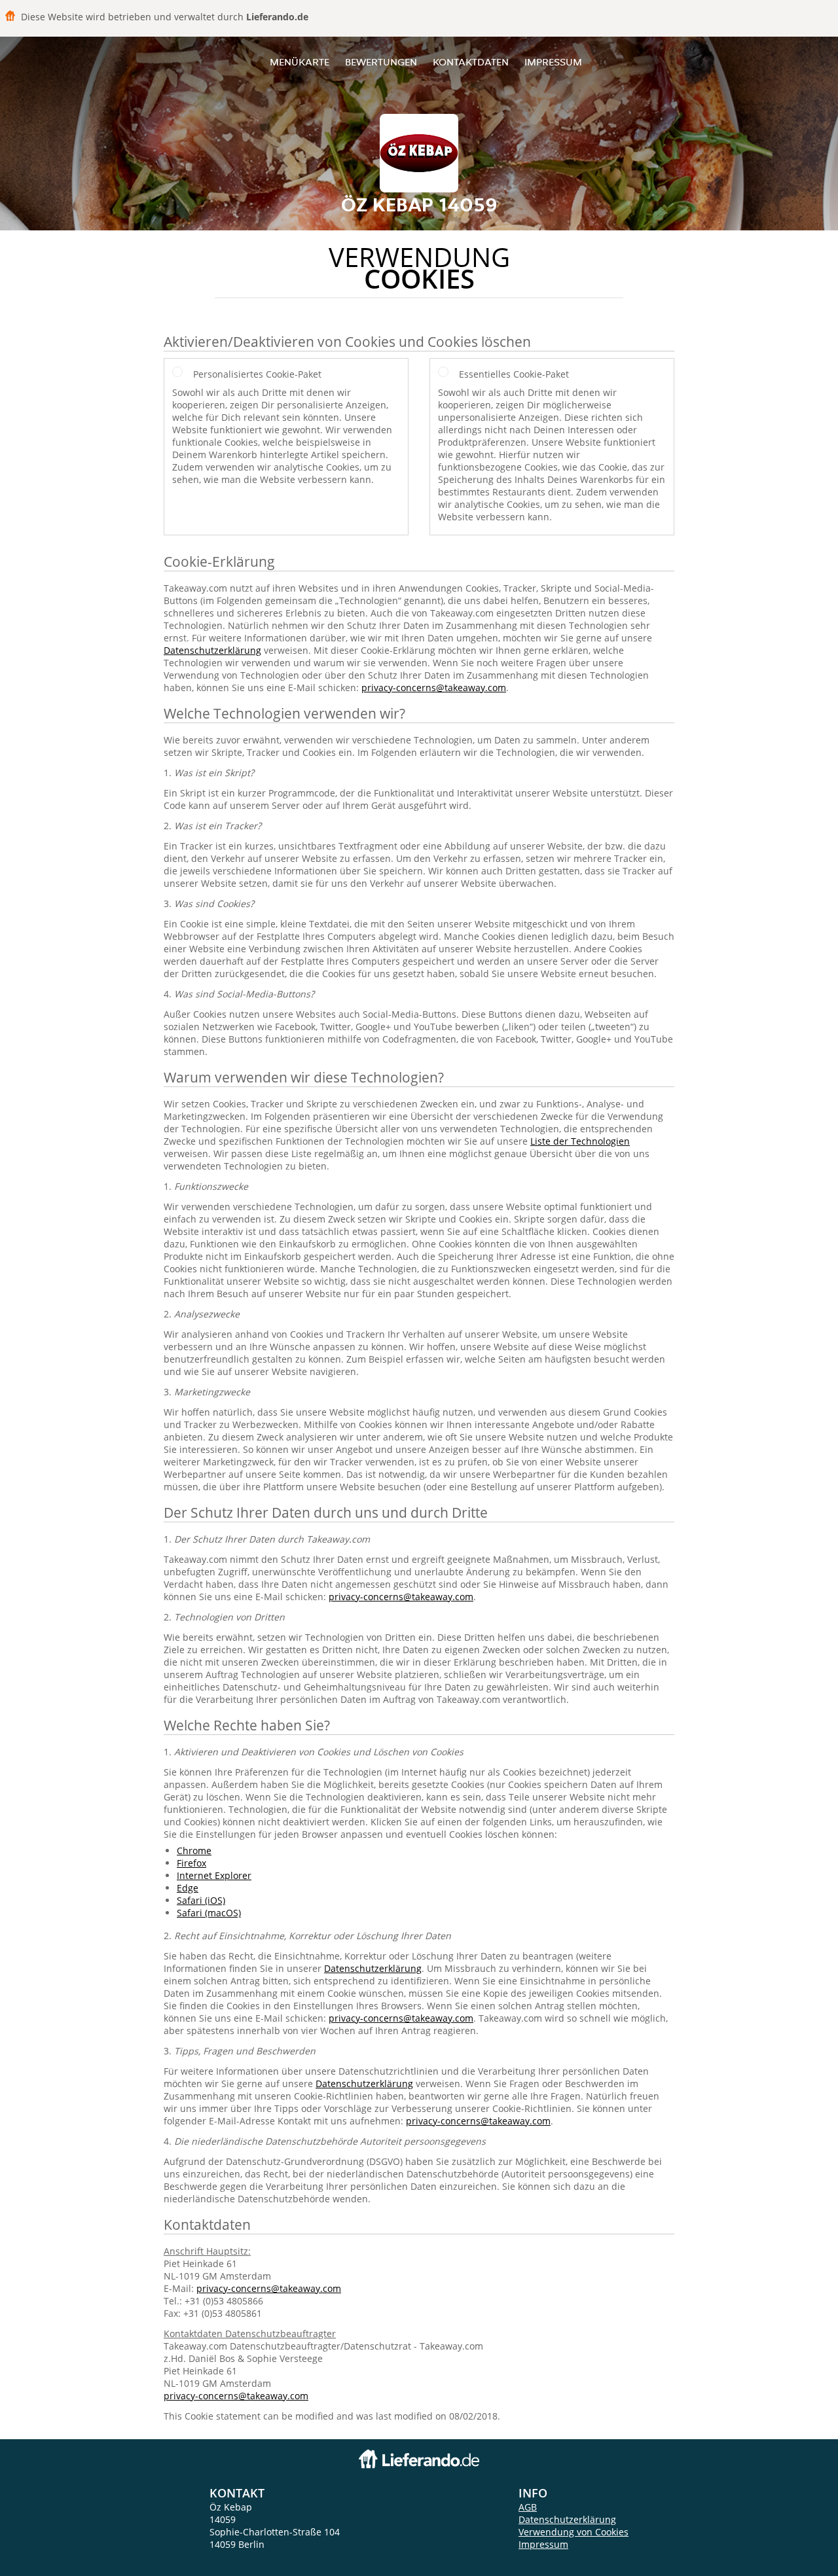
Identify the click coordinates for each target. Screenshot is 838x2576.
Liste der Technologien (580, 1141)
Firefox (191, 1863)
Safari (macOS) (209, 1913)
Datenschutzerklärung (212, 650)
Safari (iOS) (201, 1900)
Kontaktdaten (471, 62)
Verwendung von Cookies (574, 2532)
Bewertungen (381, 62)
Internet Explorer (214, 1875)
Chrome (194, 1851)
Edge (188, 1888)
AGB (528, 2507)
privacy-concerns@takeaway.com (434, 688)
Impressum (553, 62)
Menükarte (300, 62)
